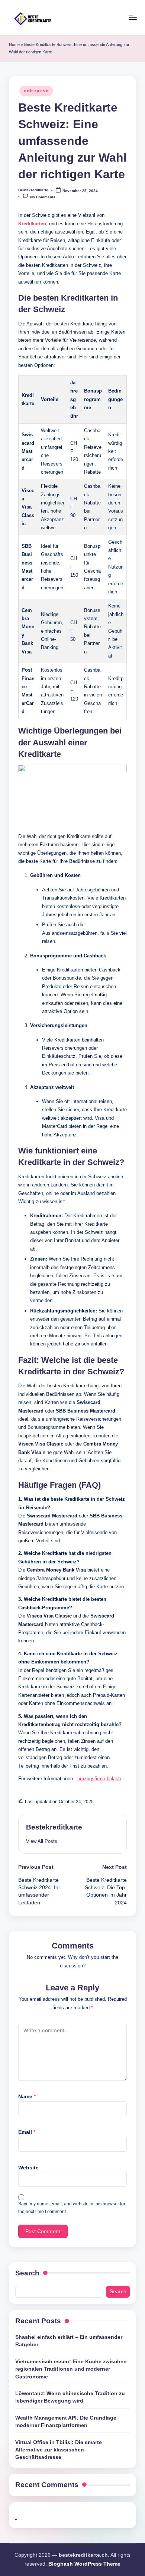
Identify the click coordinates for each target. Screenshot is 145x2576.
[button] (42, 1841)
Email (27, 2132)
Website (28, 2168)
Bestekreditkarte (54, 1827)
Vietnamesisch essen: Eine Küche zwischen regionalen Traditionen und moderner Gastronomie (71, 2369)
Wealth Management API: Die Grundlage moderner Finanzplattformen (66, 2422)
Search (27, 2273)
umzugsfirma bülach (99, 1779)
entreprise (36, 91)
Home (14, 44)
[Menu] (132, 18)
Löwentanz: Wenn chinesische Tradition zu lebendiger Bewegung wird (70, 2397)
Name (27, 2097)
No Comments (43, 197)
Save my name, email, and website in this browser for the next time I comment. (72, 2208)
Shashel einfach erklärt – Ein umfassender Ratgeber (69, 2341)
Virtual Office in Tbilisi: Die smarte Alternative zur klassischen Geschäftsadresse (59, 2450)
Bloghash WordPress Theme (84, 2564)
